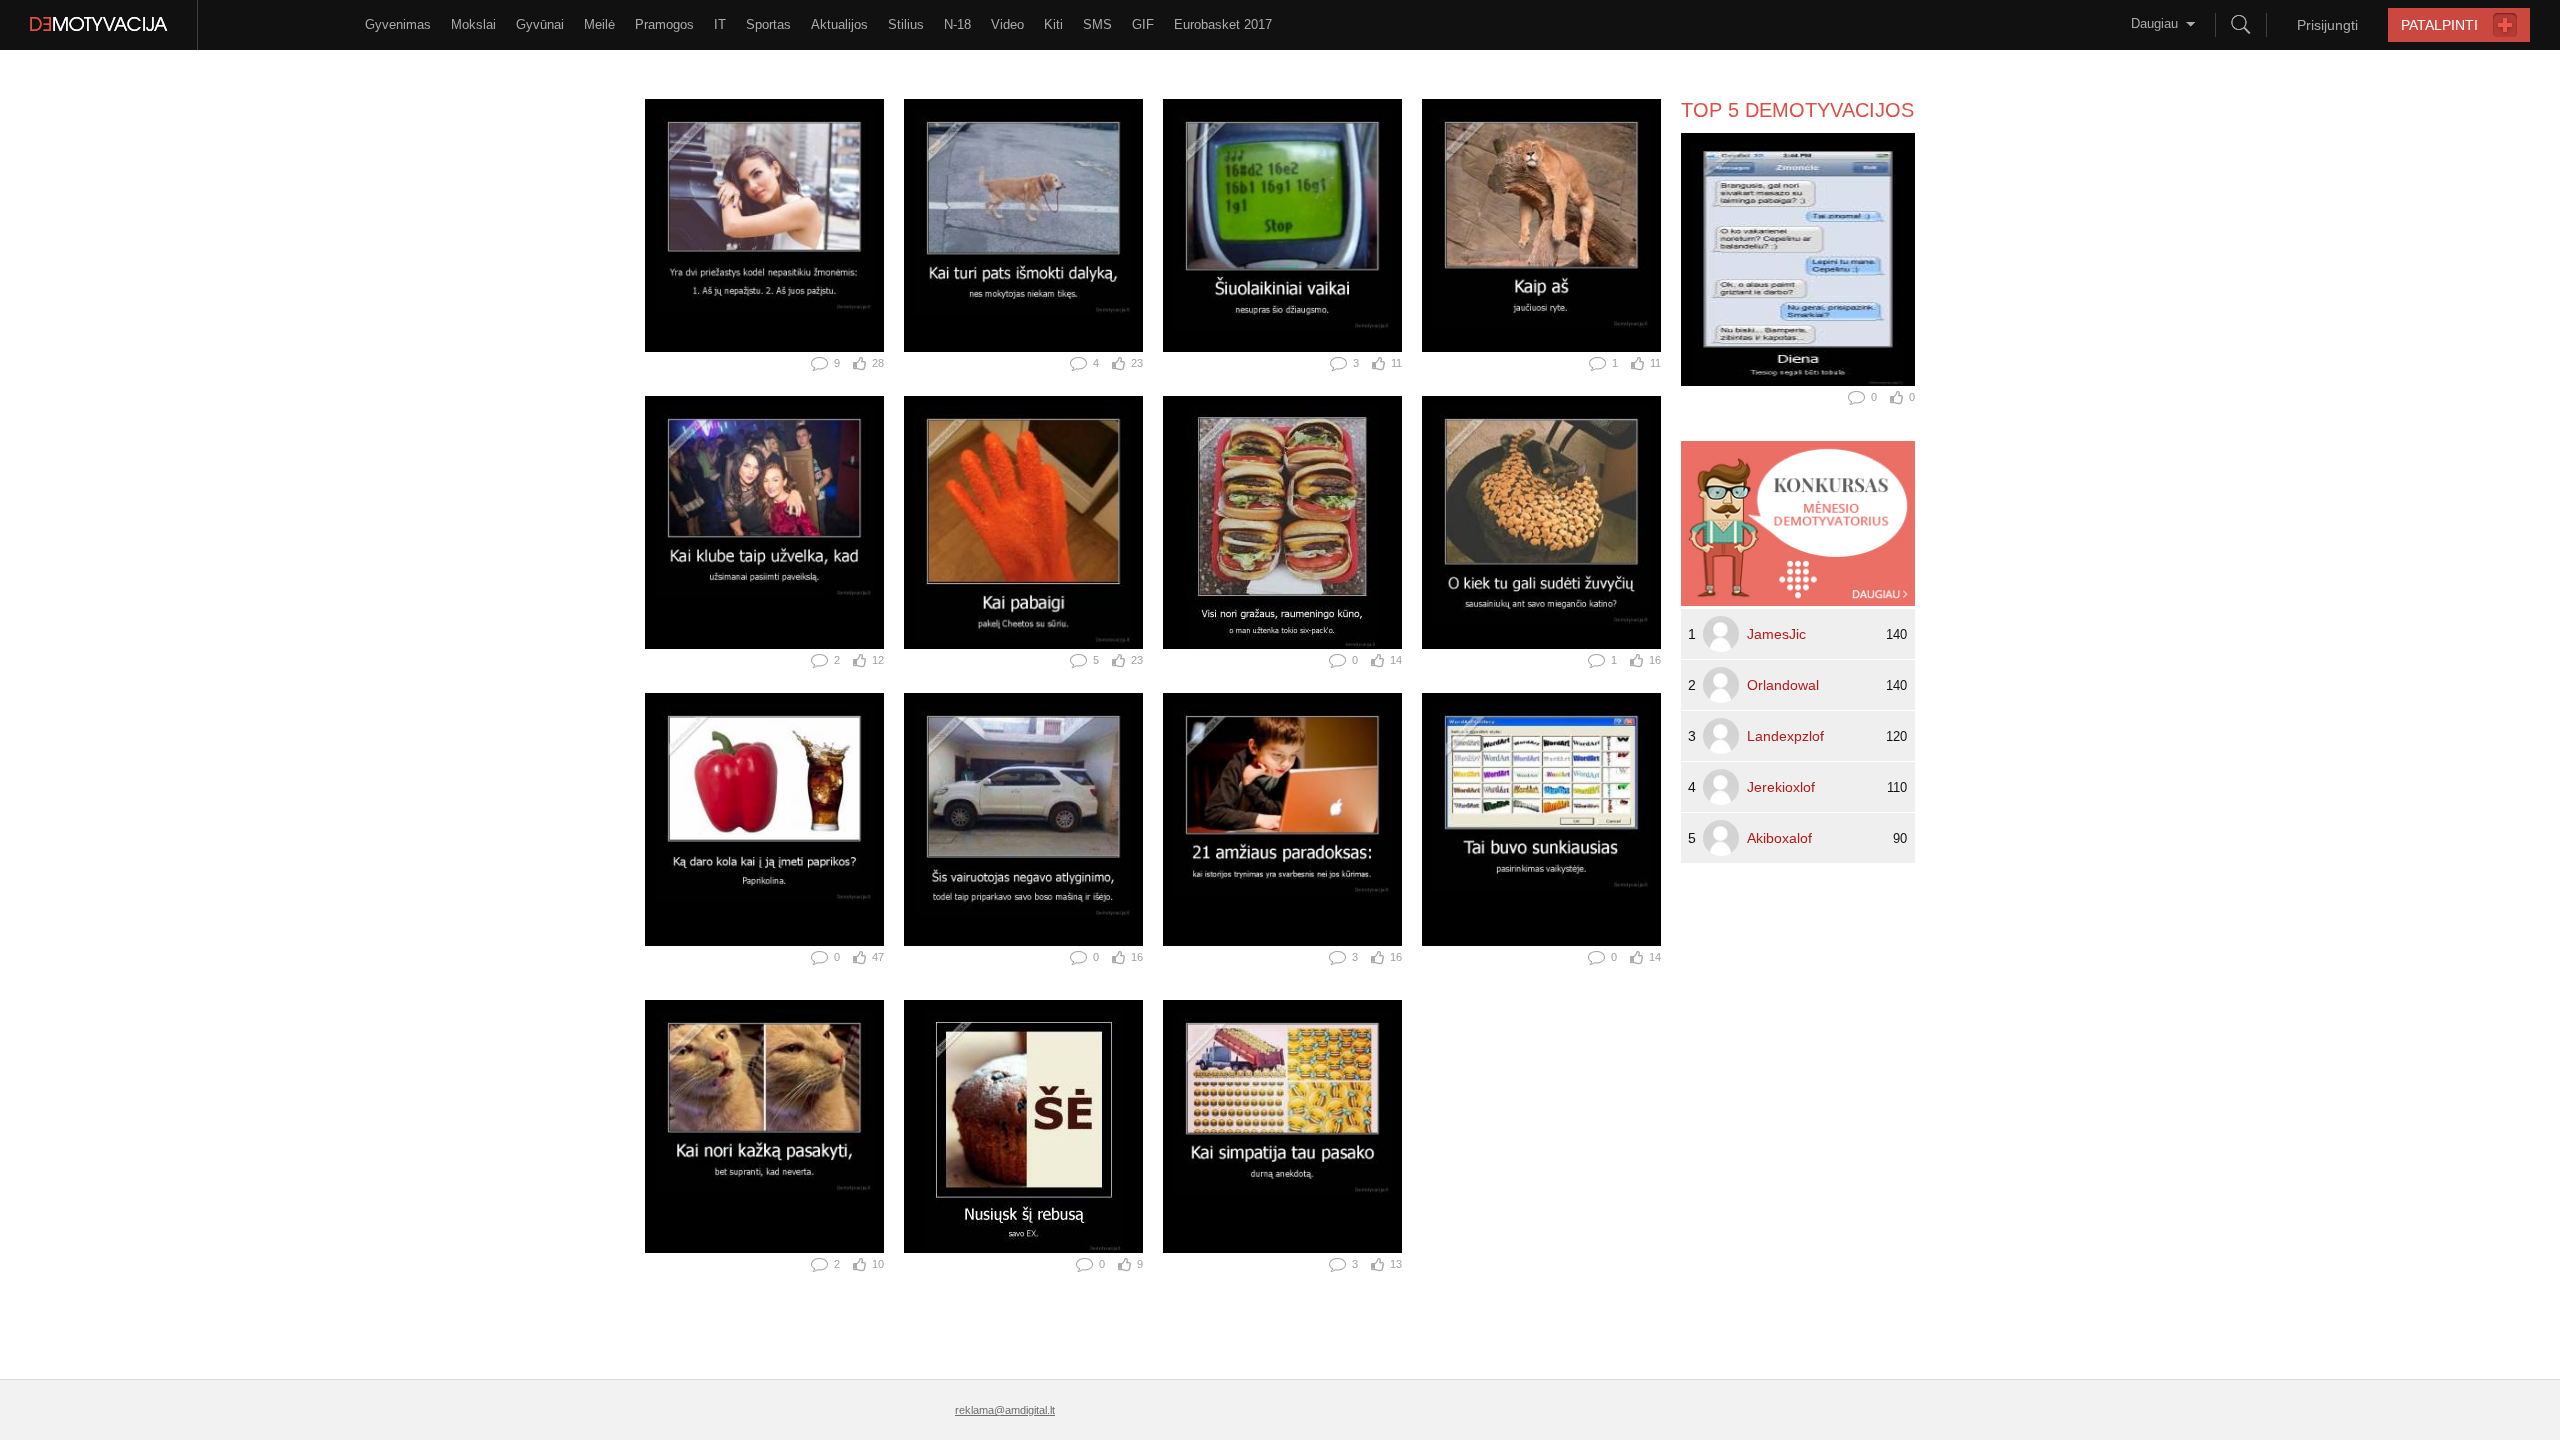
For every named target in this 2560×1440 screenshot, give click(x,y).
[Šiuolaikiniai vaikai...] (1282, 225)
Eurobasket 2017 (1223, 24)
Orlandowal (1783, 685)
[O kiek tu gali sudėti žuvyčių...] (1541, 522)
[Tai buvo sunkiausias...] (1541, 819)
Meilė (599, 24)
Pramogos (664, 24)
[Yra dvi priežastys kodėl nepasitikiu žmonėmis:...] (764, 225)
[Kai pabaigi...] (1023, 522)
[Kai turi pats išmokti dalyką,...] (1023, 225)
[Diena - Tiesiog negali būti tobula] (1798, 259)
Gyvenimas (398, 24)
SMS (1097, 24)
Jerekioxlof (1781, 787)
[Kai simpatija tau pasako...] (1282, 1126)
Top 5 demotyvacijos (1797, 110)
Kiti (1053, 24)
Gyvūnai (540, 24)
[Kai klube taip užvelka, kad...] (764, 522)
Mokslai (473, 24)
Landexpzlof (1785, 736)
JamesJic (1776, 634)
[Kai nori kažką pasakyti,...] (764, 1126)
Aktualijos (839, 24)
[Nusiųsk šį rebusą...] (1023, 1126)
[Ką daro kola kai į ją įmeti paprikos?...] (764, 819)
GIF (1143, 24)
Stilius (906, 24)
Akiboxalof (1779, 838)
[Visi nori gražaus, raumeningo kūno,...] (1282, 522)
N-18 (957, 24)
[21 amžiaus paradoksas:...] (1282, 819)
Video (1007, 24)
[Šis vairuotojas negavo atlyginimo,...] (1023, 819)
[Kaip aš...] (1541, 225)
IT (720, 24)
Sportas (768, 24)
